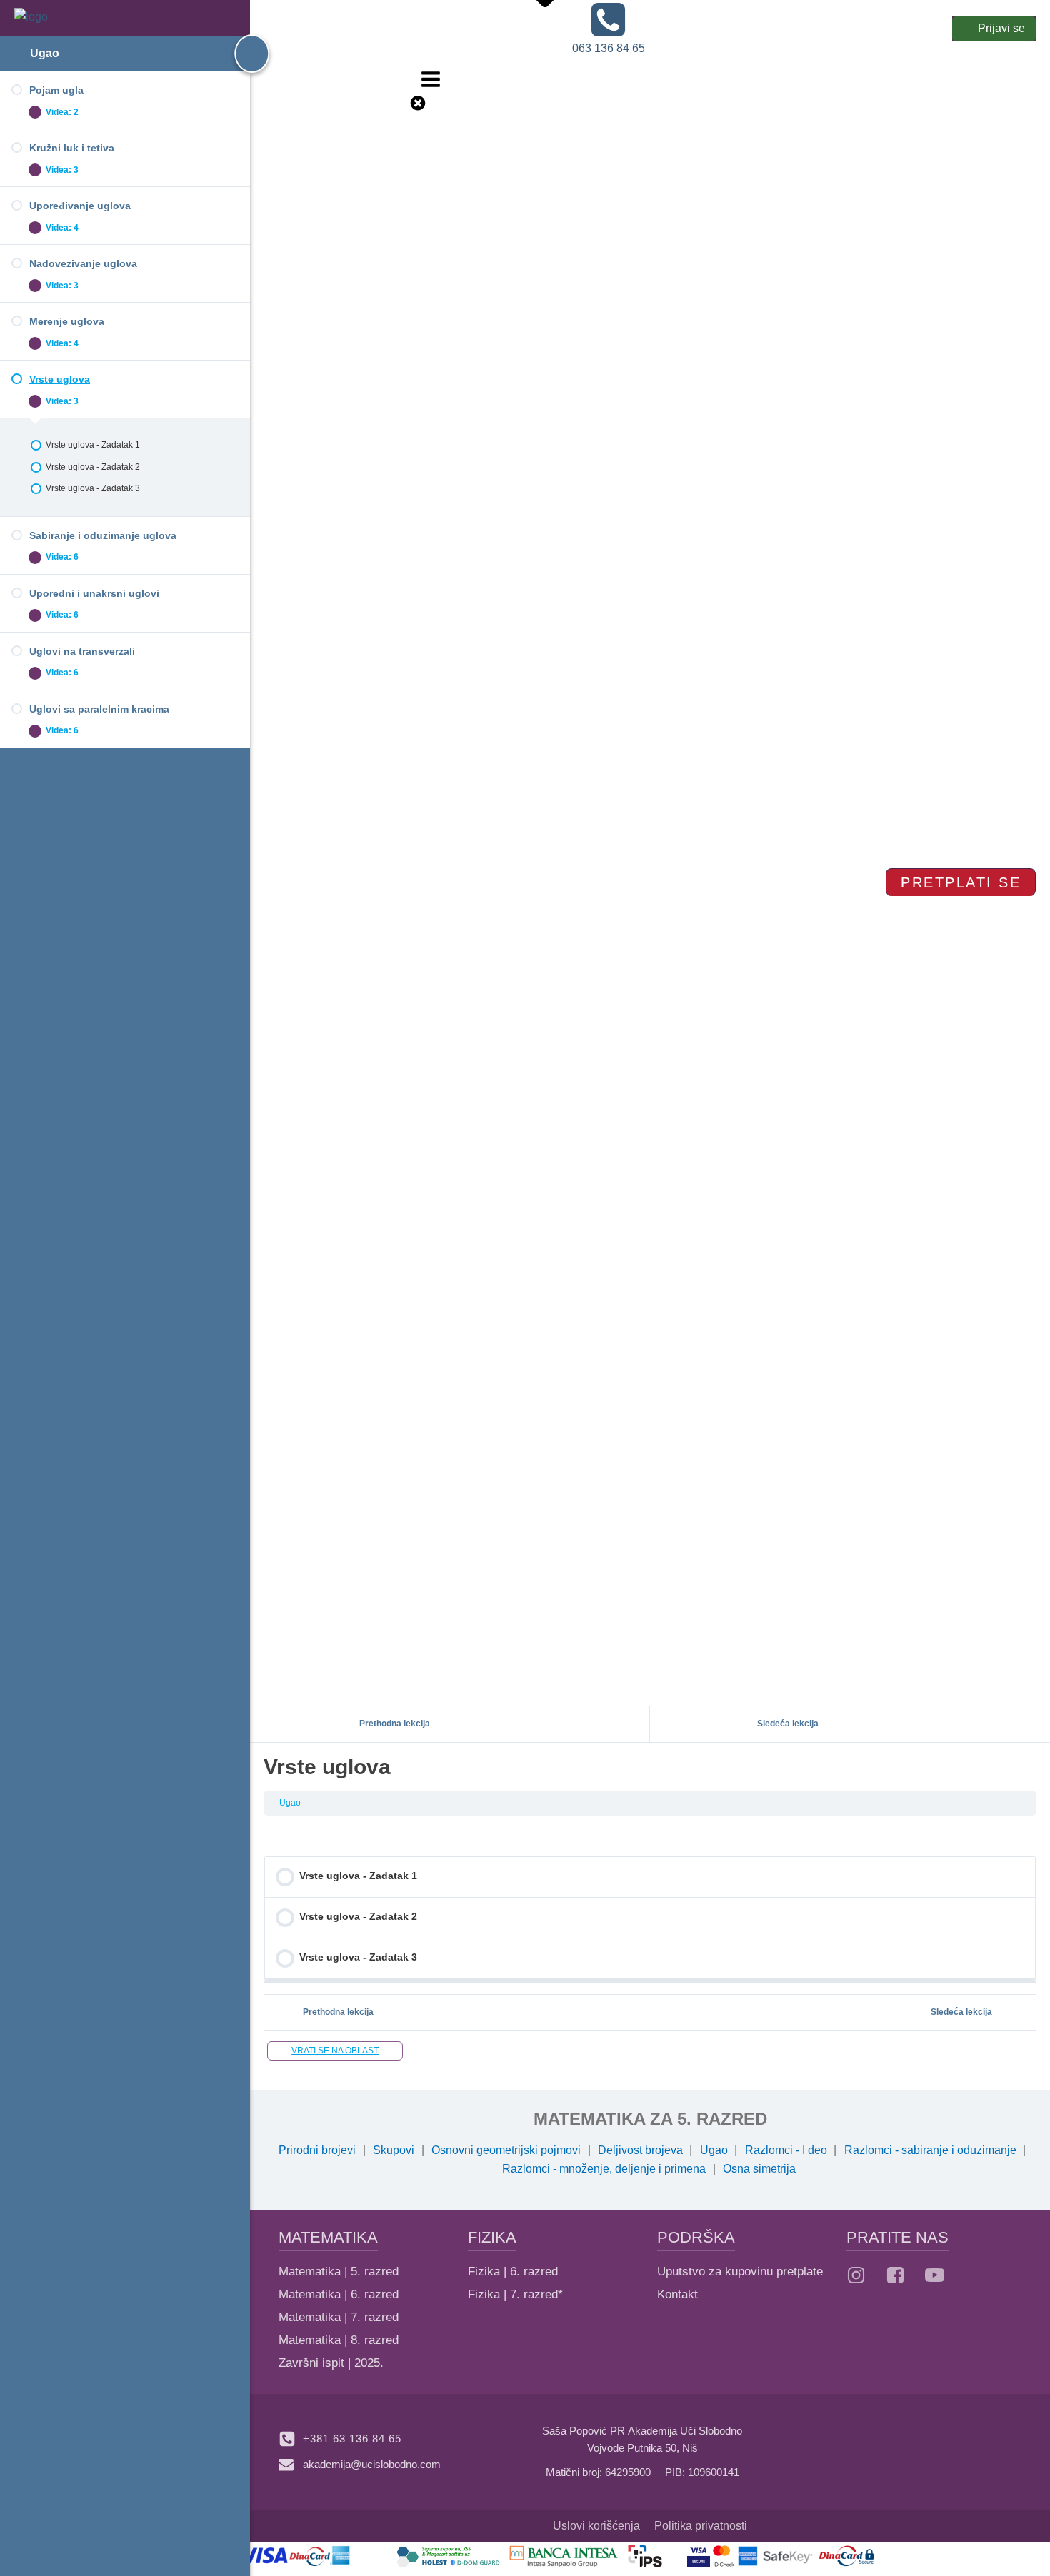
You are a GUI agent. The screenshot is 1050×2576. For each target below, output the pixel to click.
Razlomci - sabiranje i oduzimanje (930, 2150)
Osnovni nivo (528, 31)
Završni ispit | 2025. (331, 2363)
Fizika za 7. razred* (515, 145)
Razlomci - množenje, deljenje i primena (604, 2169)
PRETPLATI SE (961, 882)
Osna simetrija (759, 2169)
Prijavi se (1001, 28)
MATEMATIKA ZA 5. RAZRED (650, 2119)
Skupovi (394, 2150)
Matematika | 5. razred (339, 2271)
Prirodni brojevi (317, 2150)
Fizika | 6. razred (513, 2271)
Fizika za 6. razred (513, 127)
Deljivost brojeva (640, 2150)
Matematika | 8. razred (339, 2340)
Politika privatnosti (701, 2526)
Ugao (45, 53)
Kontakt (677, 2294)
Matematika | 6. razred (339, 2294)
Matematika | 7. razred (339, 2317)
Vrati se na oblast (335, 2051)
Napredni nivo (531, 50)
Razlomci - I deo (786, 2150)
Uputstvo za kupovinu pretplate (740, 2271)
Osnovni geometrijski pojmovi (506, 2150)
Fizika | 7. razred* (515, 2294)
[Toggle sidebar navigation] (239, 54)
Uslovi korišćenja (596, 2526)
